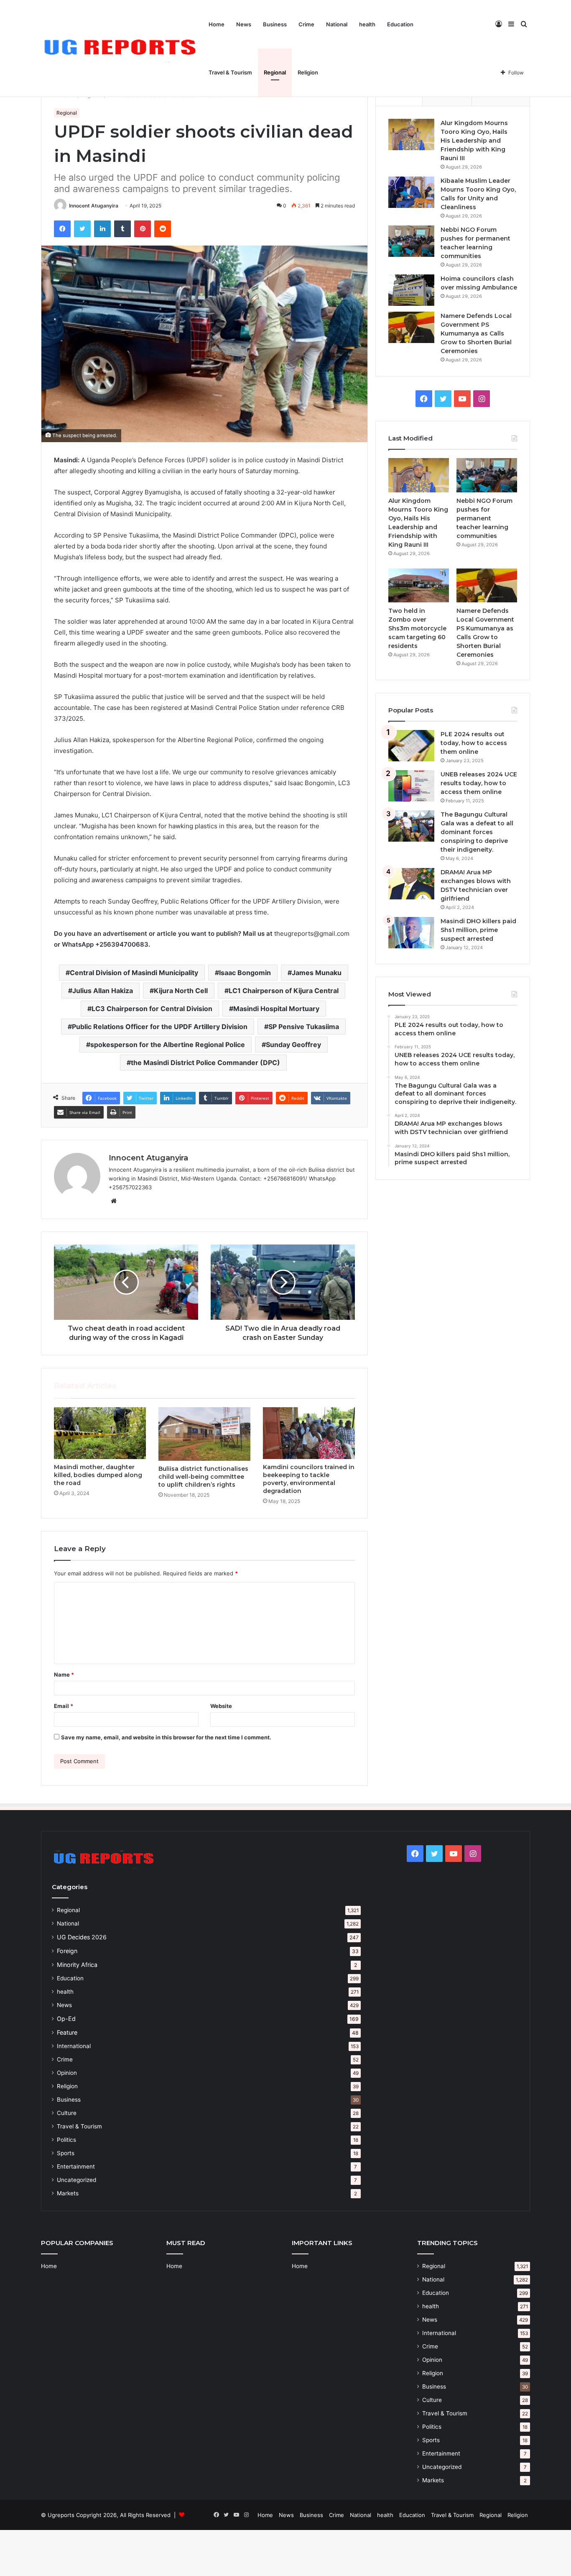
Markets (68, 2193)
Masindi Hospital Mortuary (276, 1009)
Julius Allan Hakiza (103, 991)
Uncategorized (76, 2180)
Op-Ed (66, 2019)
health (367, 24)
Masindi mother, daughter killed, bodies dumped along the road (98, 1475)
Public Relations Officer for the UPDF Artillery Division (160, 1027)
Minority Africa (77, 1965)
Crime (306, 24)
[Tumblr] (122, 229)
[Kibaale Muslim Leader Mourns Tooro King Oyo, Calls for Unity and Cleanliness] (411, 192)
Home (217, 24)
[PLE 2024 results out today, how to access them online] (411, 746)
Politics (66, 2140)
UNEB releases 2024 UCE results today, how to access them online (479, 783)
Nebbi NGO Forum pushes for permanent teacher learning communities (484, 518)
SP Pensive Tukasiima (304, 1027)
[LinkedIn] (102, 229)
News (244, 24)
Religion (308, 72)
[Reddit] (163, 229)
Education (400, 24)
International (74, 2046)
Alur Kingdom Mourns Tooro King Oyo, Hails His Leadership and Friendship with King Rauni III (474, 141)
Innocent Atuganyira (94, 206)
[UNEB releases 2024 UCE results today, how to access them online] (411, 786)
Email (64, 1706)
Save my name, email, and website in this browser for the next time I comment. (166, 1737)
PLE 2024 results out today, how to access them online (474, 743)
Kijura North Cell (181, 991)
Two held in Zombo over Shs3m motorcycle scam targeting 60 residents (417, 628)
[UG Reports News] (122, 49)
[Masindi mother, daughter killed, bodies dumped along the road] (100, 1433)
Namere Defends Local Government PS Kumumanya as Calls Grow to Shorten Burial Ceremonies (476, 333)
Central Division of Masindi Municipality (134, 973)
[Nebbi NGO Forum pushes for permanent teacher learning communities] (411, 241)
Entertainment (76, 2166)
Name (64, 1675)
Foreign (67, 1951)
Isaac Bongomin (245, 973)
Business (275, 24)
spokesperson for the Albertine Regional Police (168, 1045)
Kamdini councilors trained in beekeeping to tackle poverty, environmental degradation (309, 1479)
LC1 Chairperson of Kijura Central (284, 991)
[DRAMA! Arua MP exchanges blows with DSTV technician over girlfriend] (411, 884)
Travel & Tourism (230, 72)
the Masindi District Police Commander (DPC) (205, 1063)
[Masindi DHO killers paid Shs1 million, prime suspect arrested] (411, 933)
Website (221, 1706)
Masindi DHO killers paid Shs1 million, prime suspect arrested (478, 930)
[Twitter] (82, 229)
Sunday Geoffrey (293, 1045)
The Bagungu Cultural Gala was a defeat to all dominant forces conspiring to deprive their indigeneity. (477, 832)
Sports (66, 2153)
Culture (67, 2113)
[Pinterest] (143, 229)
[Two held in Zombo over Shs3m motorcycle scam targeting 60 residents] (419, 586)
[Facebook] (62, 229)
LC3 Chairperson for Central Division (152, 1009)
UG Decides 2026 (82, 1937)
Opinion (67, 2073)
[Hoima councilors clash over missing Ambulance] (411, 290)
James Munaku (317, 973)
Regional (275, 72)
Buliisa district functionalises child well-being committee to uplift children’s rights (203, 1477)
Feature (67, 2032)
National (337, 24)
